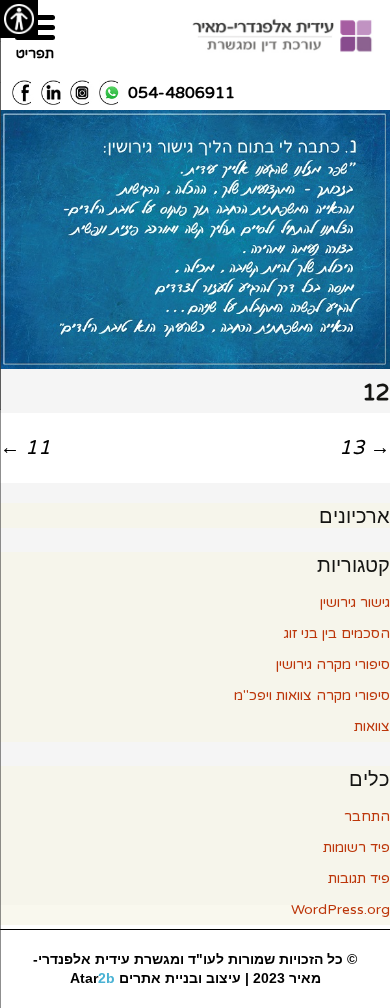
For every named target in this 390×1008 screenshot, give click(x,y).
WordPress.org (340, 909)
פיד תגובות (359, 878)
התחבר (367, 816)
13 (364, 448)
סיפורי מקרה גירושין (333, 664)
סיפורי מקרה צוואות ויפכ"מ (312, 695)
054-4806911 (181, 93)
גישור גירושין (355, 602)
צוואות (372, 726)
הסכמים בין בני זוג (337, 633)
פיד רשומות (356, 847)
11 (25, 448)
